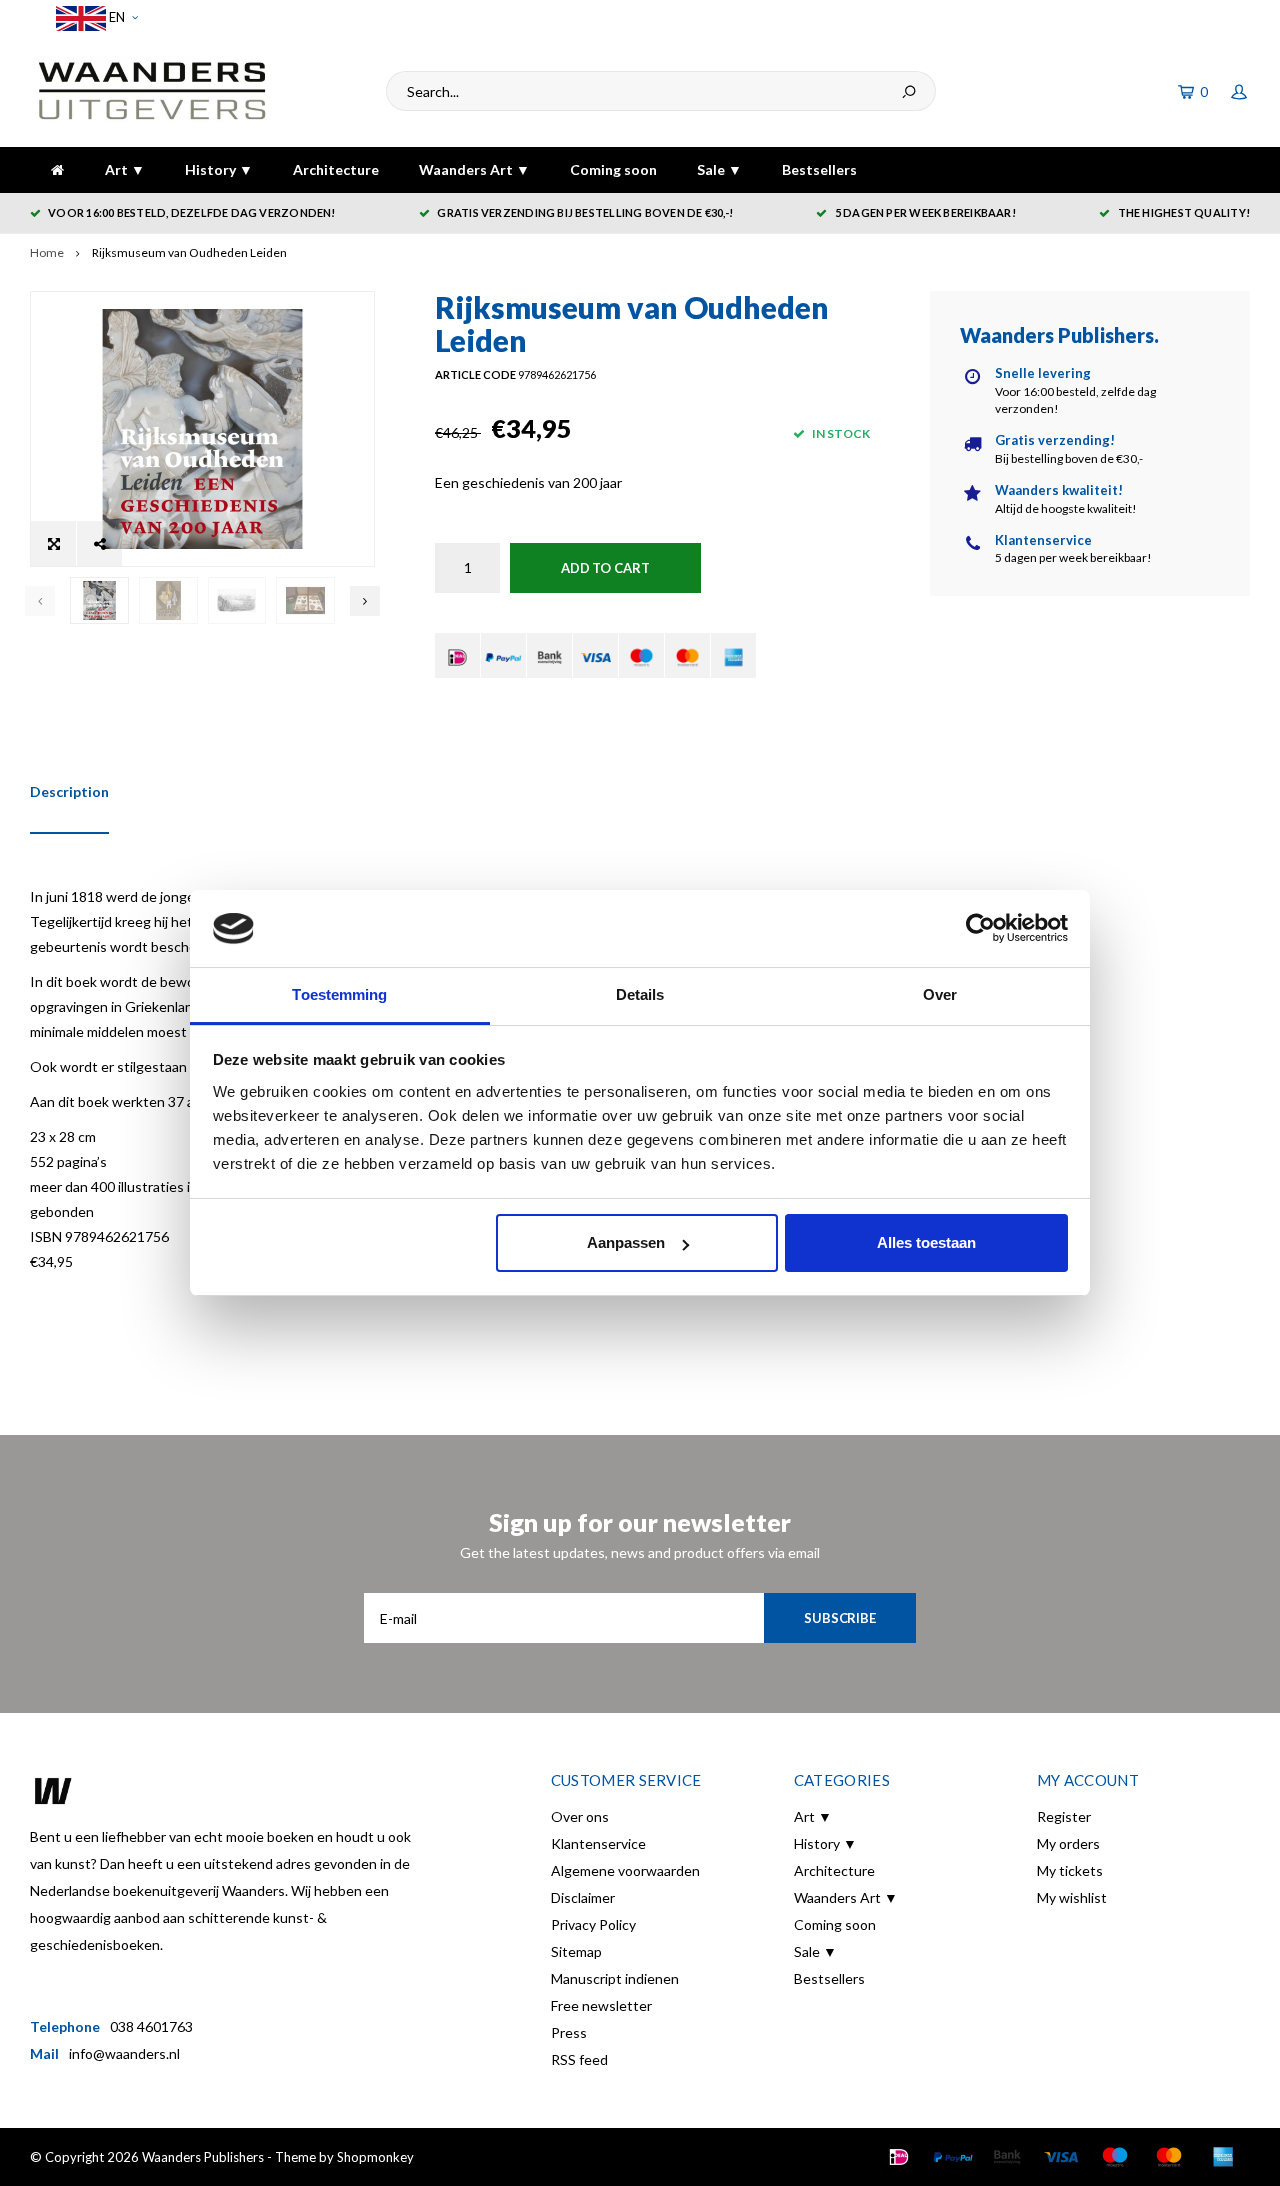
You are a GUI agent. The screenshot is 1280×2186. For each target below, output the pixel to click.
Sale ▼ (719, 169)
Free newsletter (601, 2005)
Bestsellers (819, 169)
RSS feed (579, 2059)
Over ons (580, 1816)
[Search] (909, 91)
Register (1064, 1816)
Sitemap (576, 1951)
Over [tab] (940, 994)
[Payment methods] (457, 655)
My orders (1068, 1843)
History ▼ (219, 169)
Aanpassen (626, 1242)
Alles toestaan (926, 1242)
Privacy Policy (593, 1924)
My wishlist (1072, 1897)
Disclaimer (583, 1897)
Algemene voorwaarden (625, 1870)
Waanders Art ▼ (474, 169)
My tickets (1070, 1870)
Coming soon (613, 169)
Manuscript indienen (615, 1978)
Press (569, 2032)
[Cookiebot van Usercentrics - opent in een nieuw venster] (980, 929)
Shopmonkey (375, 2157)
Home (47, 252)
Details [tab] (640, 994)
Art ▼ (125, 169)
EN (115, 17)
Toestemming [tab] (339, 994)
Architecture (336, 169)
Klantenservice (598, 1843)
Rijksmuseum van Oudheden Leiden (189, 252)
